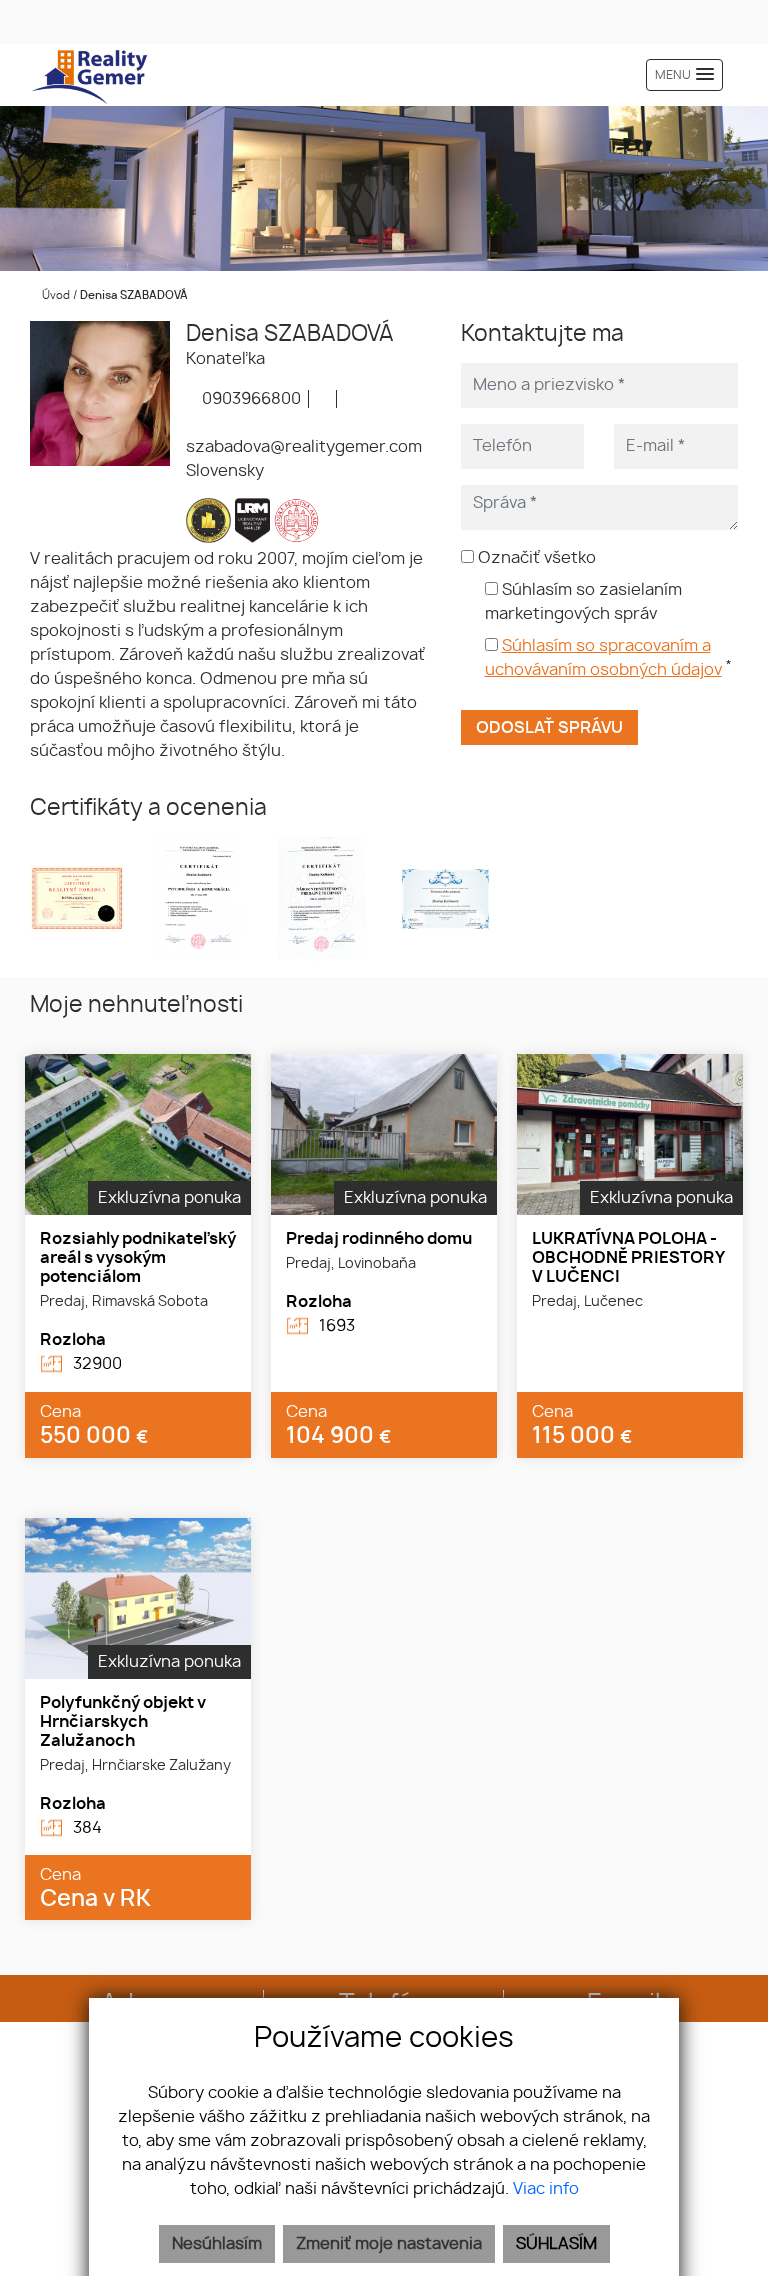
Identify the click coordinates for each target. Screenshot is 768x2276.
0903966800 (249, 399)
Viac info (546, 2189)
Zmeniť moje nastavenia (389, 2244)
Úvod (54, 295)
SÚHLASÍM (556, 2244)
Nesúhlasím (217, 2244)
